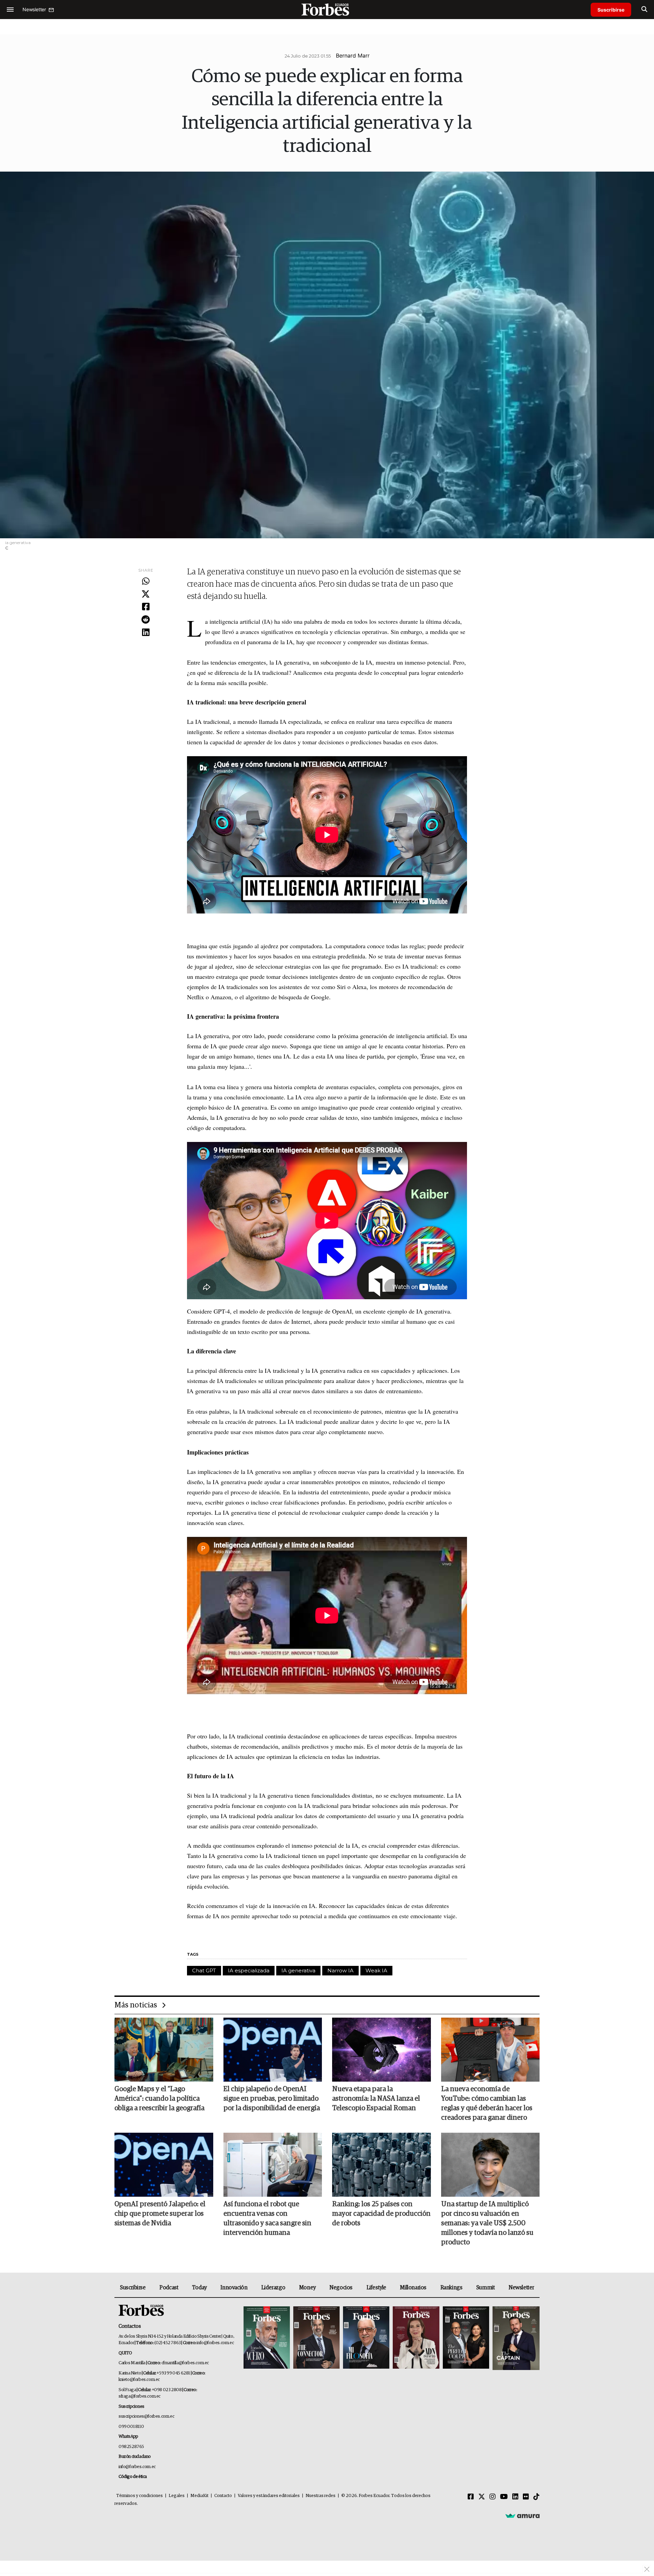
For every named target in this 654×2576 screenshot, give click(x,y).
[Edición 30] (316, 2338)
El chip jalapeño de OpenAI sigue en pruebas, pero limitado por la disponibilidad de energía (272, 2099)
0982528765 (131, 2447)
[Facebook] (146, 607)
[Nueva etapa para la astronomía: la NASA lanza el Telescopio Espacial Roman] (381, 2050)
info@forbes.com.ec (215, 2343)
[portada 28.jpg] (416, 2338)
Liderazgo (273, 2288)
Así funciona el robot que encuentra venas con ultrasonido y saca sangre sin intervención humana (267, 2219)
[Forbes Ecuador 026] (515, 2338)
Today (199, 2288)
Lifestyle (376, 2288)
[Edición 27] (466, 2338)
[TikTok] (536, 2497)
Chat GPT (204, 1970)
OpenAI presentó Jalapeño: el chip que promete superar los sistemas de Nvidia (160, 2214)
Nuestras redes (321, 2496)
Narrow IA (340, 1970)
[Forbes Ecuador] (327, 9)
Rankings (451, 2288)
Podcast (169, 2288)
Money (307, 2288)
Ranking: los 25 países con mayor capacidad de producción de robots (381, 2214)
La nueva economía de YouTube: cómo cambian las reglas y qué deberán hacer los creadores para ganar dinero (487, 2103)
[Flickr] (526, 2497)
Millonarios (413, 2288)
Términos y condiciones (139, 2496)
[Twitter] (146, 594)
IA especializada (249, 1970)
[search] (644, 10)
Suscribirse (611, 10)
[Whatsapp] (146, 582)
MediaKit (199, 2496)
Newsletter (521, 2288)
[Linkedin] (146, 633)
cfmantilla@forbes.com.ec (185, 2363)
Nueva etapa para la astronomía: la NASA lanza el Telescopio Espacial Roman (376, 2099)
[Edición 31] (267, 2338)
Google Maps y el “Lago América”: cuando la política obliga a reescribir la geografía (159, 2099)
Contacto (223, 2496)
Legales (177, 2496)
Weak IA (376, 1970)
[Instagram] (493, 2497)
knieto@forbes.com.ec (139, 2380)
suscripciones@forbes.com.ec (146, 2416)
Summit (486, 2288)
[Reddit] (146, 620)
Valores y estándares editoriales (269, 2496)
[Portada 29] (366, 2338)
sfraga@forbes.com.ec (139, 2396)
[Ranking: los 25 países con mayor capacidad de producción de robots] (381, 2165)
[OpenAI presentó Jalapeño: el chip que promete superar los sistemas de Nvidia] (164, 2165)
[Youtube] (504, 2497)
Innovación (234, 2288)
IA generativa (298, 1970)
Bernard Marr (353, 55)
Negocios (341, 2288)
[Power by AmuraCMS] (523, 2516)
